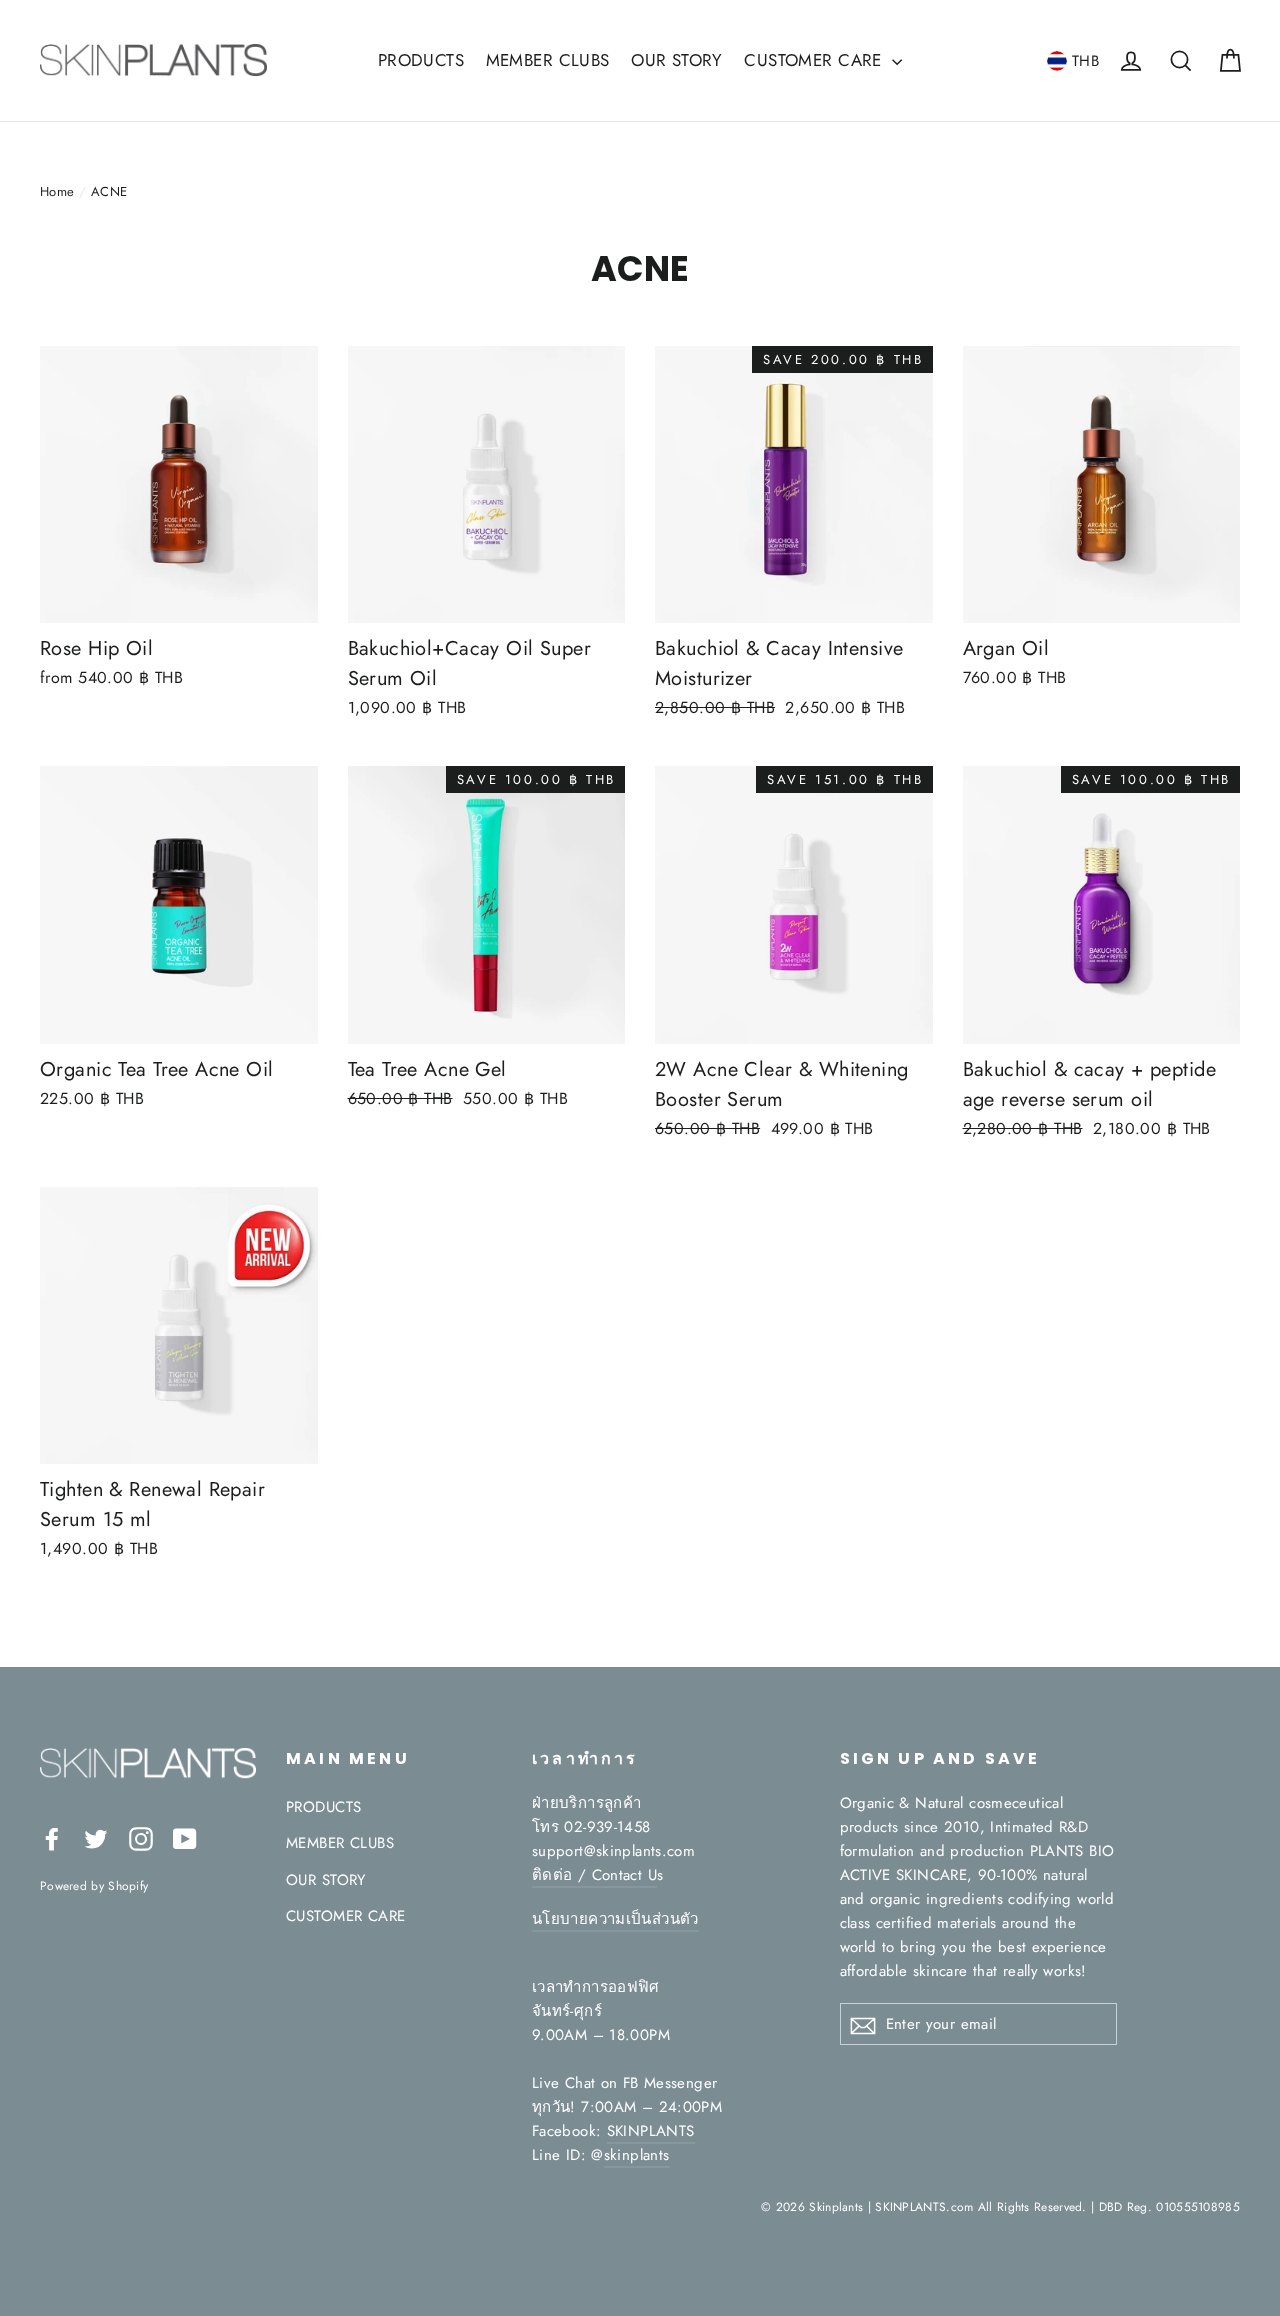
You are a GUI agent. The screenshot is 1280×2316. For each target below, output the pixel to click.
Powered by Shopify (94, 1885)
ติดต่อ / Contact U (594, 1875)
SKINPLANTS (651, 2131)
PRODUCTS (421, 60)
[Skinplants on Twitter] (96, 1837)
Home (57, 191)
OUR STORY (677, 60)
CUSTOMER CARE (815, 60)
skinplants (637, 2155)
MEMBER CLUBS (548, 60)
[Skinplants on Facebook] (52, 1837)
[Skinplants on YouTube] (185, 1837)
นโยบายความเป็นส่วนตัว (615, 1919)
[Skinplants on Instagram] (141, 1837)
